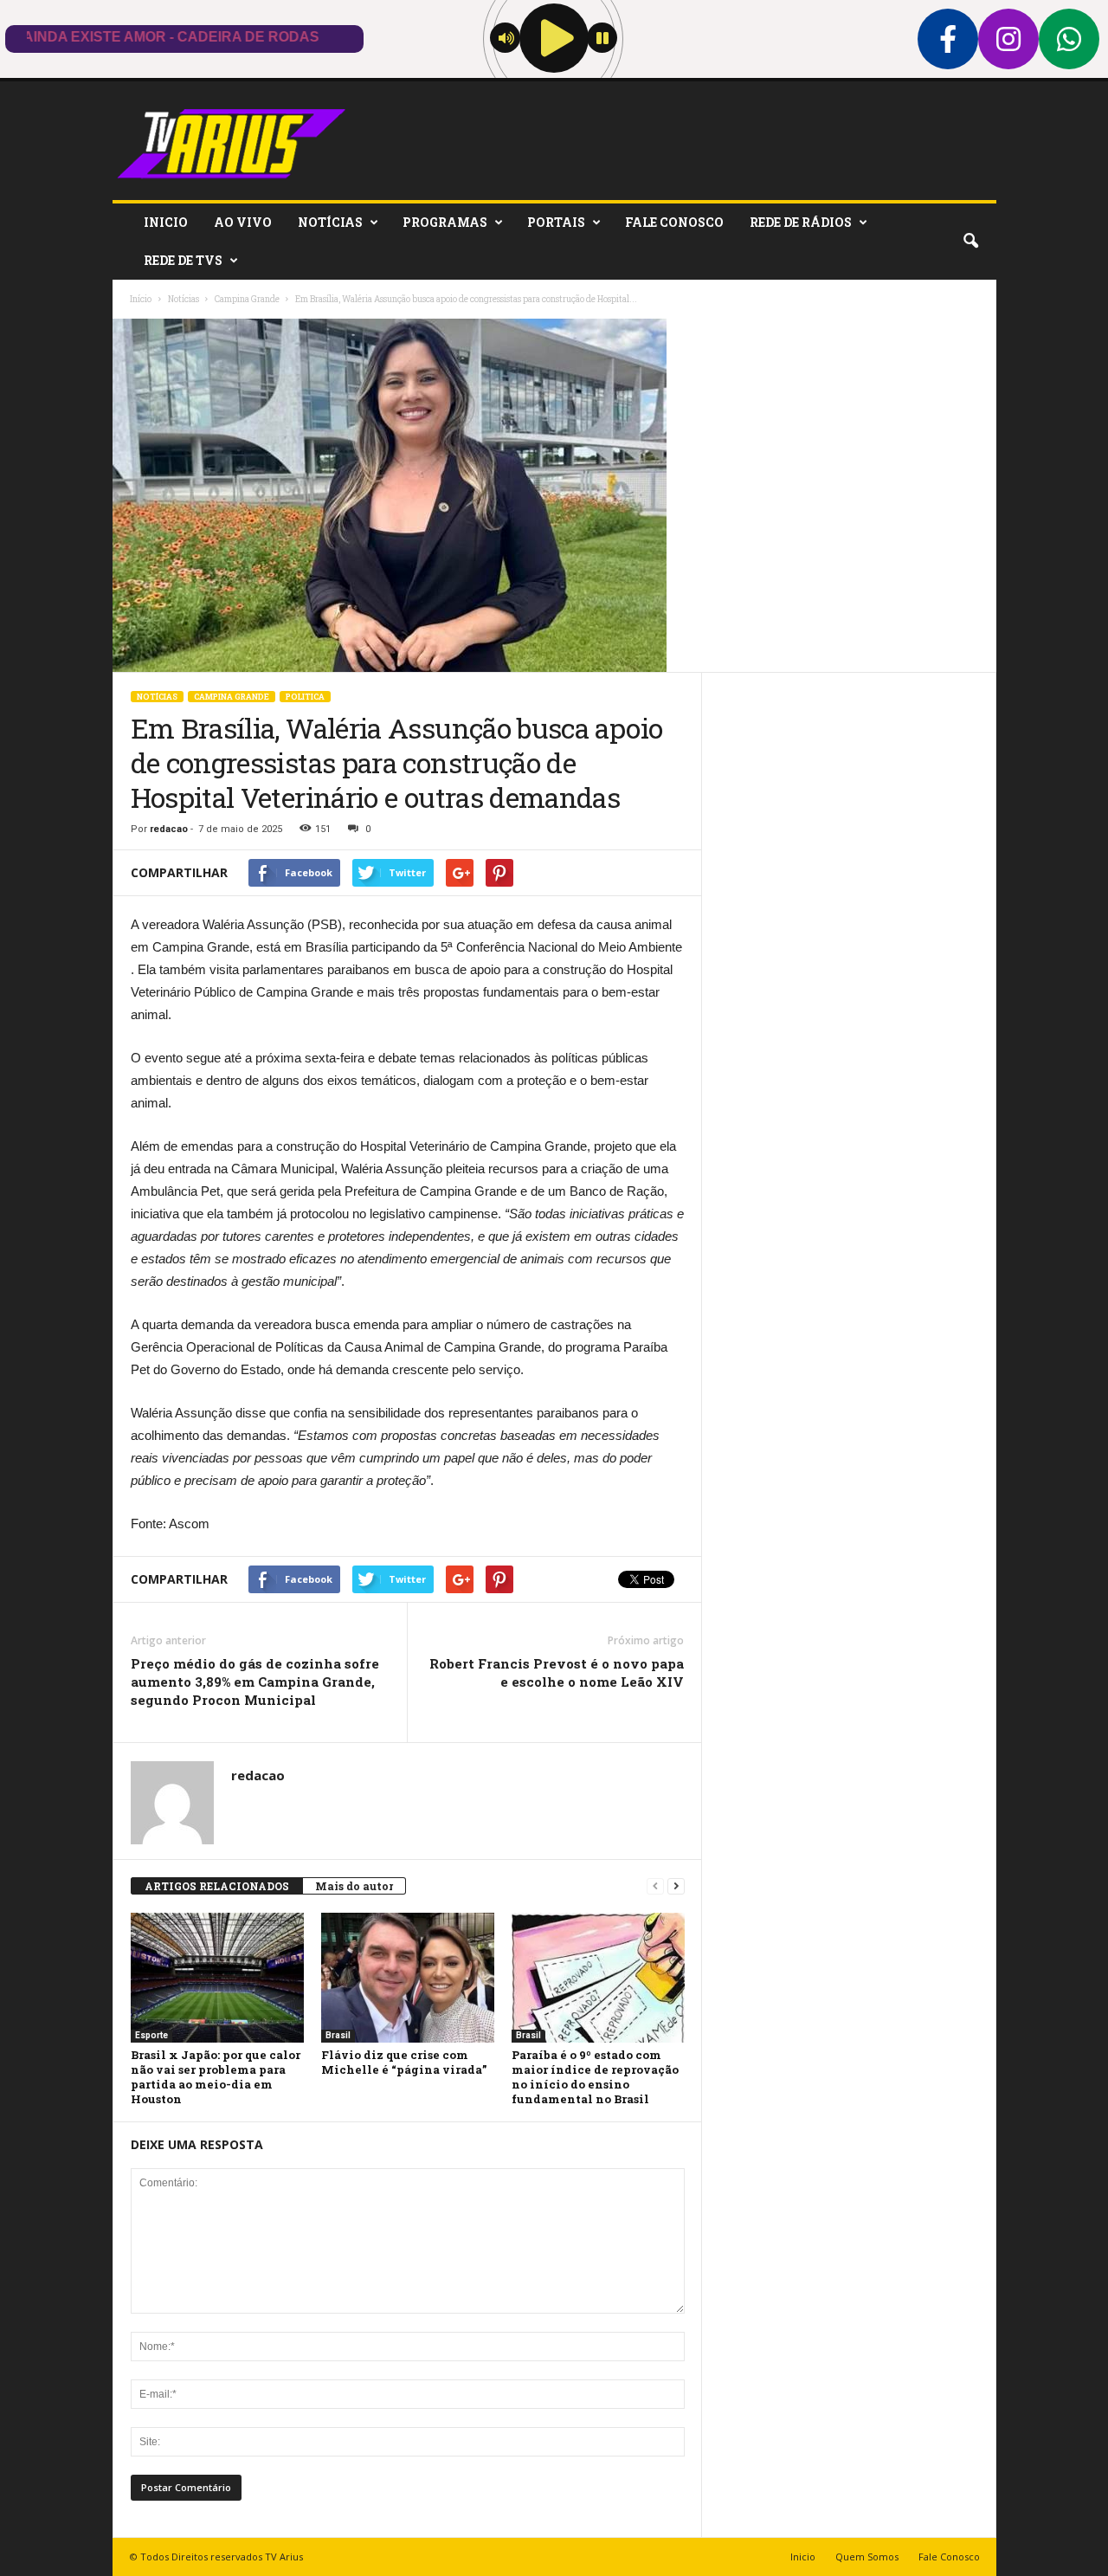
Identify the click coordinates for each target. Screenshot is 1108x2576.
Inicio (166, 222)
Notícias (330, 222)
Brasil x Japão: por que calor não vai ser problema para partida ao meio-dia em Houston (216, 2077)
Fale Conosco (674, 222)
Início (141, 299)
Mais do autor (354, 1886)
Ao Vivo (243, 222)
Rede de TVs (183, 260)
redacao (169, 829)
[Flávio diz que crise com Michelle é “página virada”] (408, 1978)
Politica (305, 697)
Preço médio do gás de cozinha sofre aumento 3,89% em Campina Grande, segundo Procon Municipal (255, 1682)
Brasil (338, 2035)
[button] (970, 242)
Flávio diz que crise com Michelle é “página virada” (404, 2062)
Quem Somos (867, 2557)
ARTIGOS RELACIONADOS (217, 1886)
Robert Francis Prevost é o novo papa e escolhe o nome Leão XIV (557, 1672)
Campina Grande (232, 697)
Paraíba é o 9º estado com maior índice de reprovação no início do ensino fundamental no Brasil (595, 2077)
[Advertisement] (849, 933)
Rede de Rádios (801, 222)
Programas (445, 222)
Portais (556, 222)
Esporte (151, 2035)
